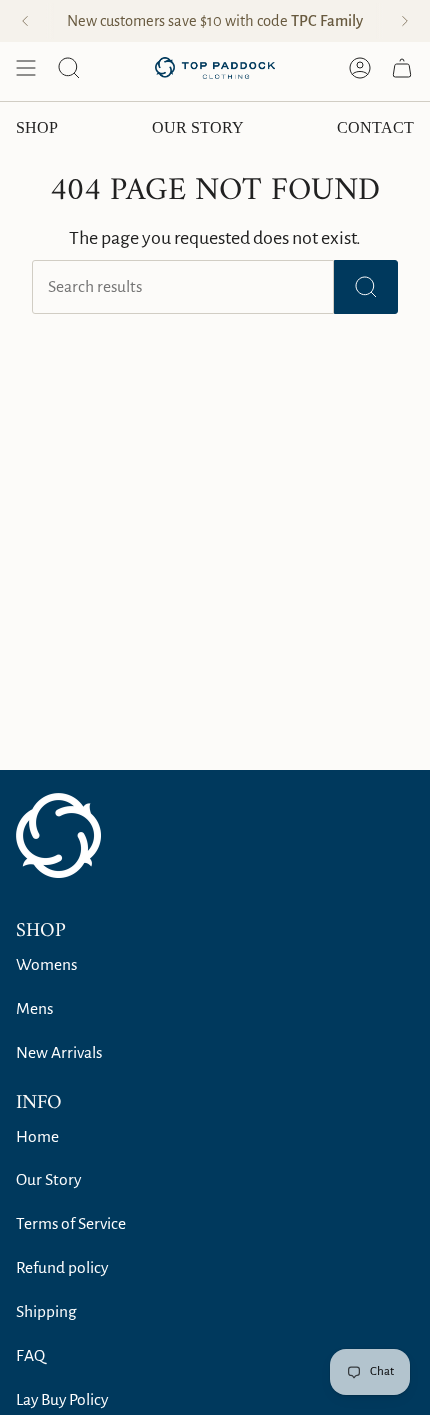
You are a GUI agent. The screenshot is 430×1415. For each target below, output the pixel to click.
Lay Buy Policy (62, 1400)
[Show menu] (26, 68)
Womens (46, 965)
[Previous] (25, 21)
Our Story (48, 1180)
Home (37, 1137)
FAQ (30, 1356)
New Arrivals (59, 1053)
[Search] (366, 287)
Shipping (46, 1312)
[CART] (402, 68)
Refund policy (62, 1268)
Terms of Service (71, 1224)
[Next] (405, 21)
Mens (34, 1009)
